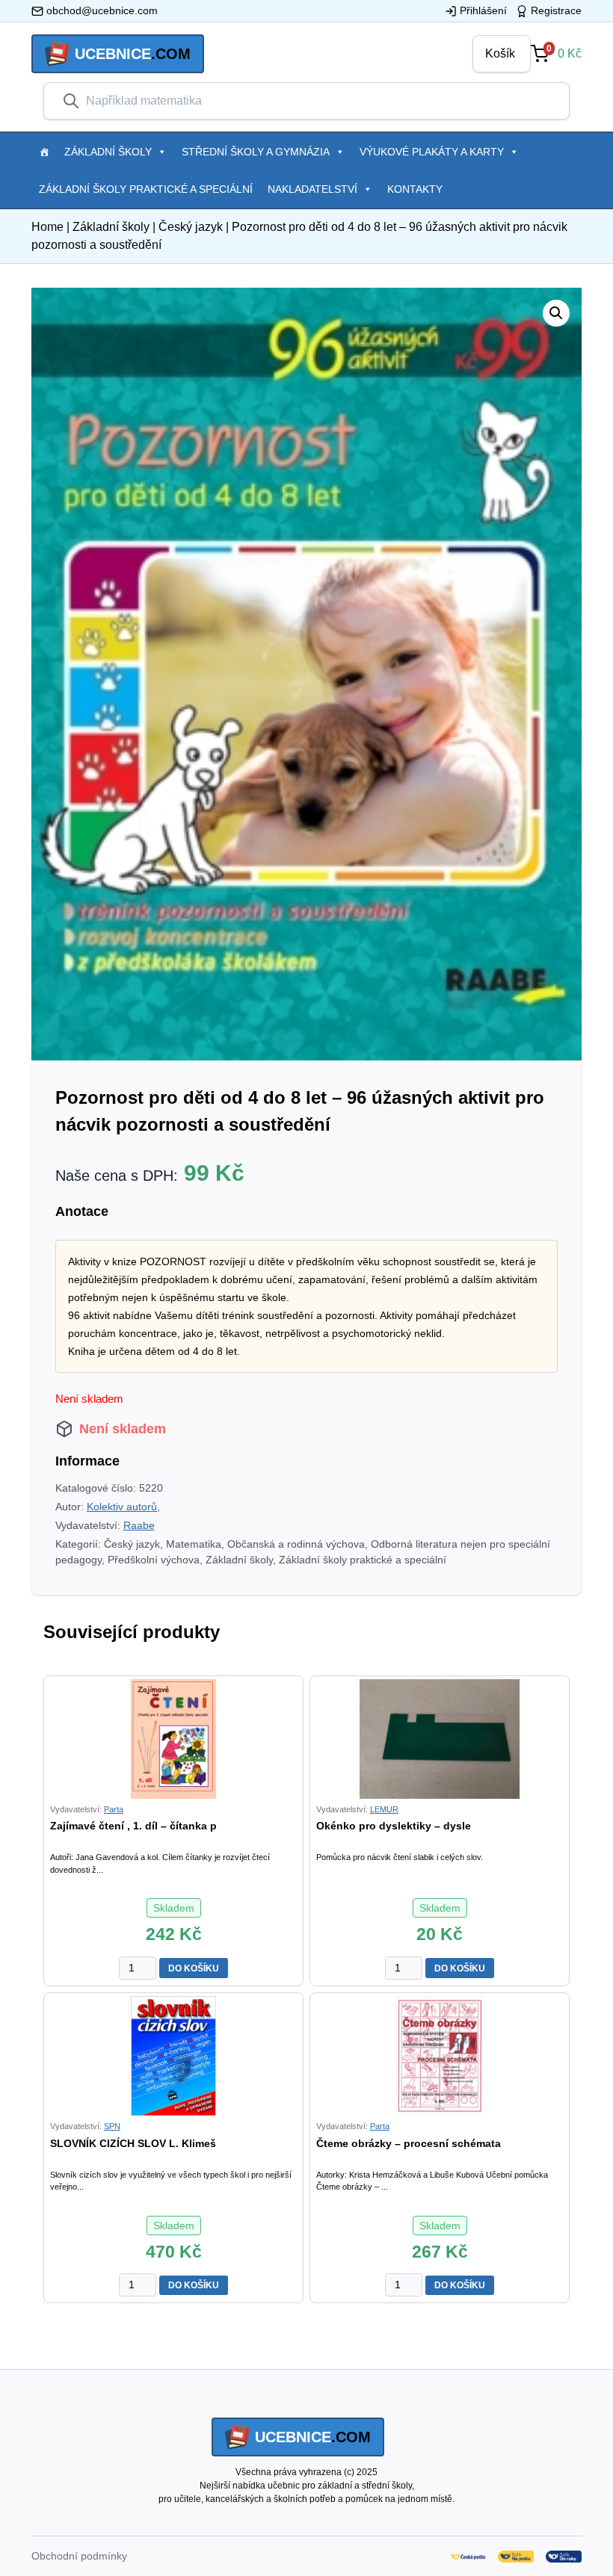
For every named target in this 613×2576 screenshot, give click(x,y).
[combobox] (318, 101)
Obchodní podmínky (79, 2556)
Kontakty (415, 189)
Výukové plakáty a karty (432, 152)
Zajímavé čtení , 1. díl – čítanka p (133, 1826)
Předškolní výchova (154, 1560)
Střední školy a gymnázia (256, 152)
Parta (114, 1809)
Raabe (139, 1525)
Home (47, 227)
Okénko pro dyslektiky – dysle (394, 1826)
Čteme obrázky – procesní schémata (409, 2143)
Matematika (194, 1544)
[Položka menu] (44, 152)
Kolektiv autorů (122, 1507)
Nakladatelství (312, 189)
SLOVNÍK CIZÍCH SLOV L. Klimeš (133, 2143)
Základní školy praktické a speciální (146, 189)
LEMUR (384, 1809)
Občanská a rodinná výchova (296, 1544)
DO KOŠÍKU (194, 1968)
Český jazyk (191, 227)
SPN (112, 2126)
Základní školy (108, 152)
